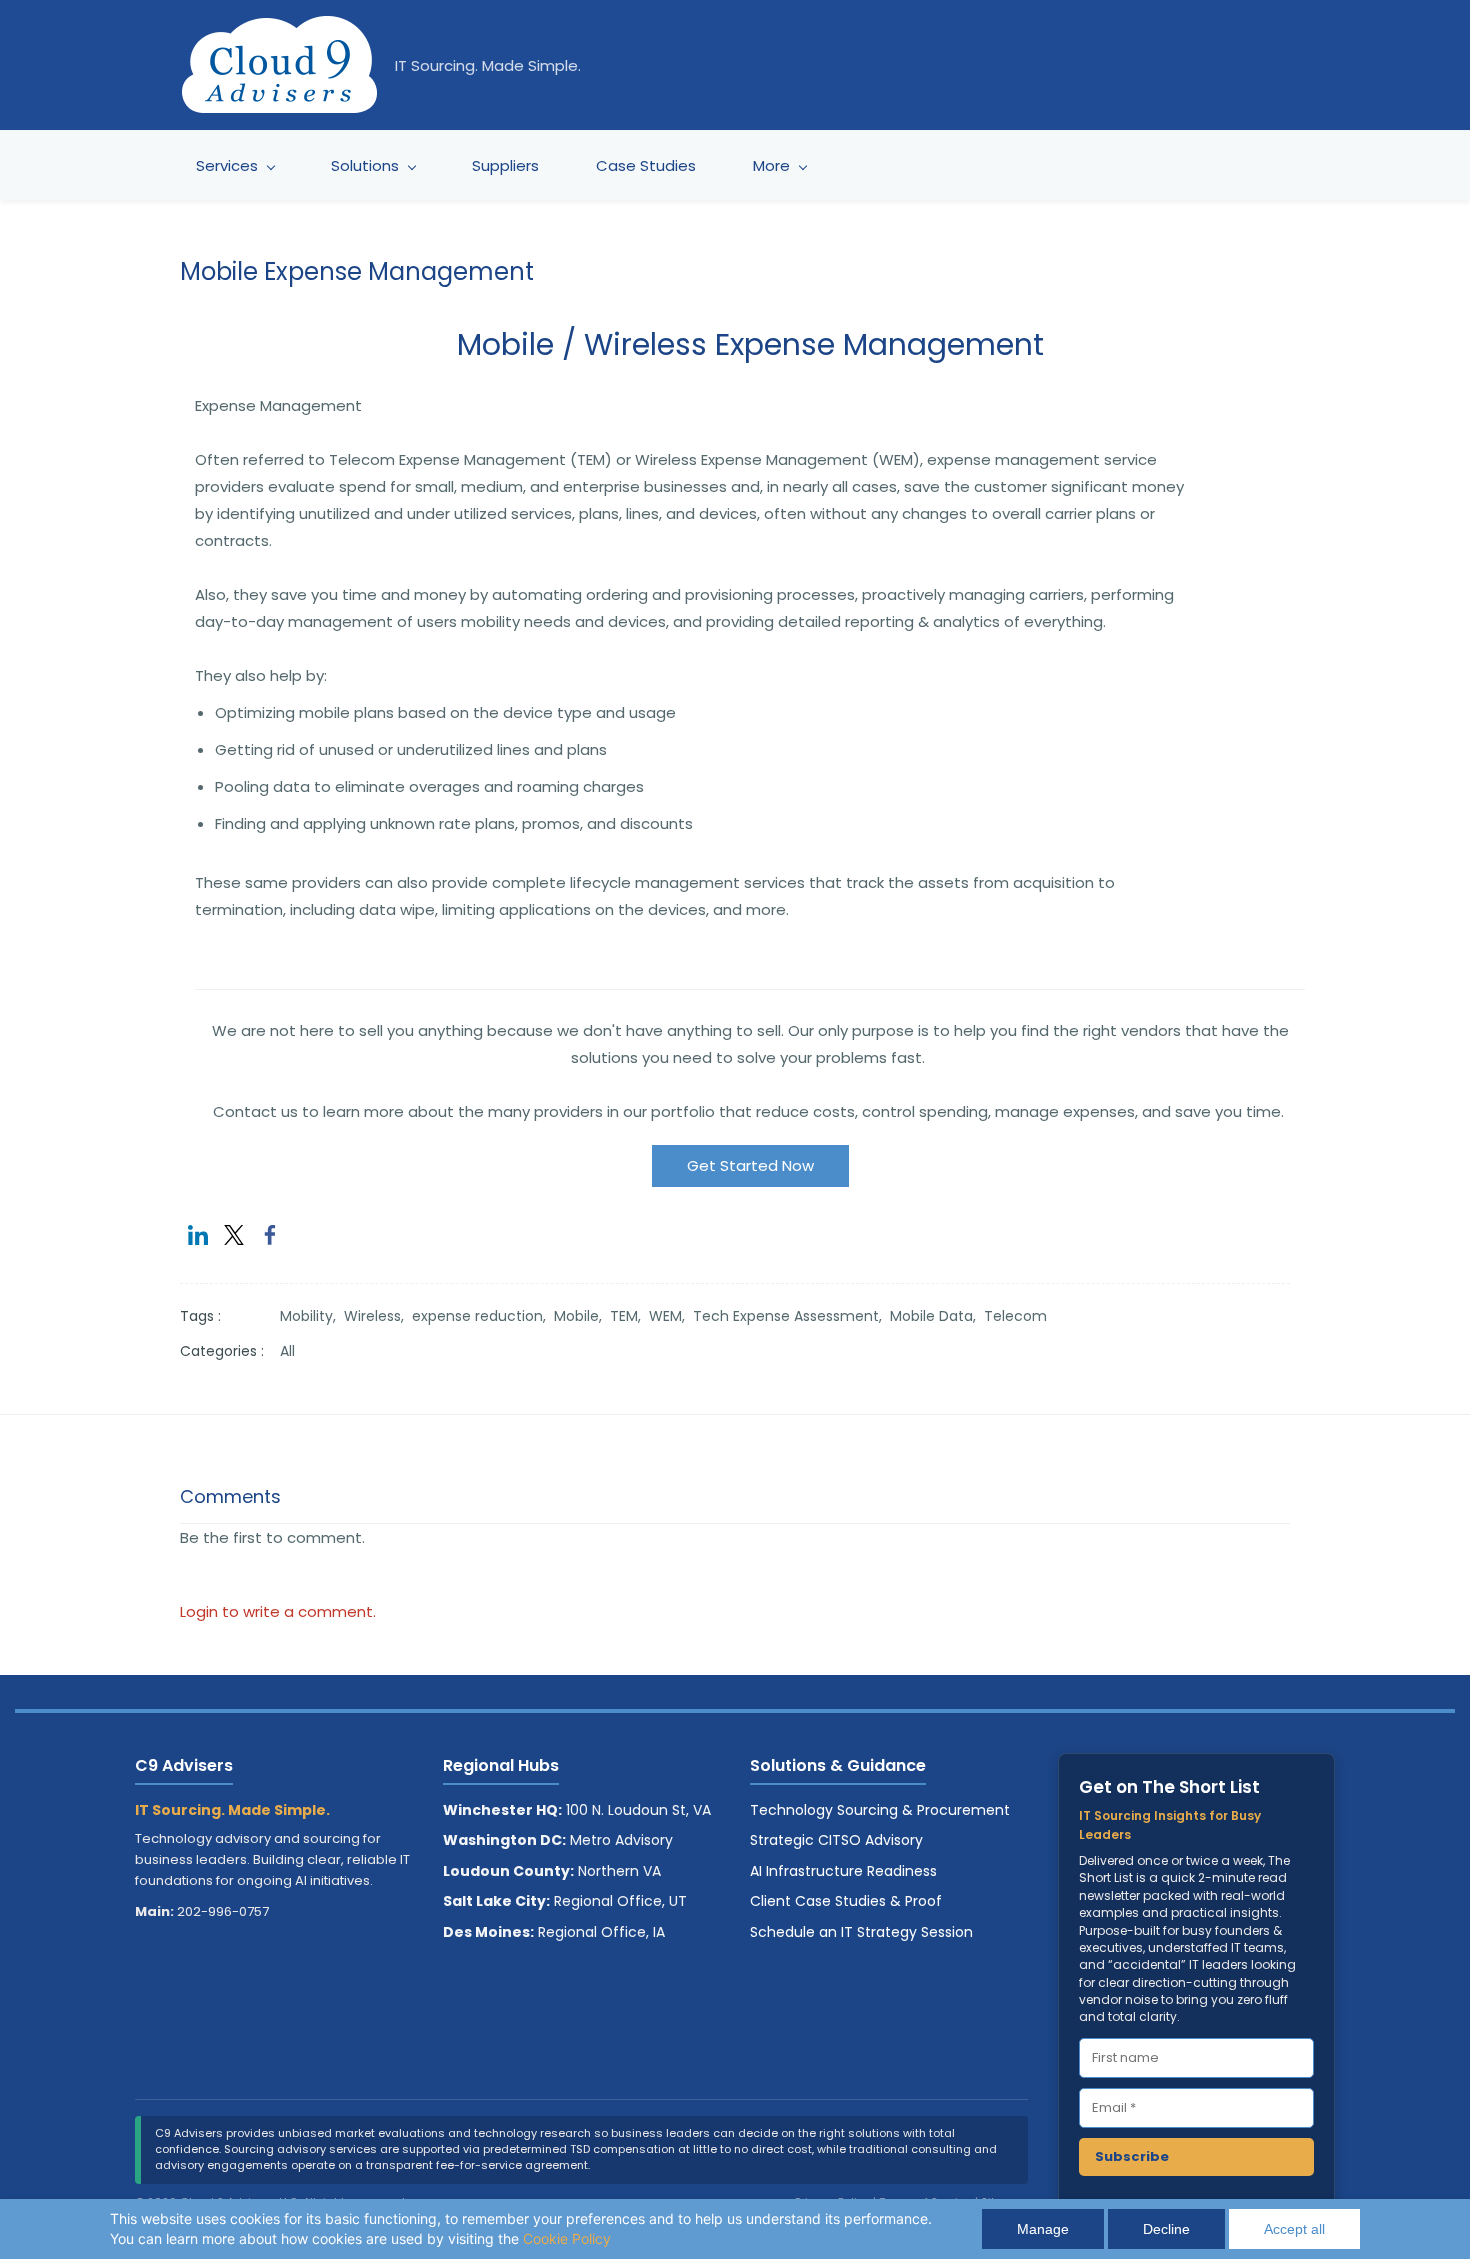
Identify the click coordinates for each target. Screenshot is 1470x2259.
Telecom (1015, 1316)
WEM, (671, 1316)
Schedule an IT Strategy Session (861, 1932)
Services (227, 165)
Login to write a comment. (278, 1611)
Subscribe (1132, 2156)
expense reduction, (483, 1316)
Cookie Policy (567, 2238)
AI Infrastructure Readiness (843, 1871)
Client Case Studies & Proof (846, 1901)
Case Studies (646, 165)
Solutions (365, 165)
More (771, 165)
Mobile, (582, 1316)
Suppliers (505, 165)
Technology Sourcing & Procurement (880, 1810)
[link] (198, 1235)
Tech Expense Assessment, (791, 1316)
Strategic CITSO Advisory (836, 1840)
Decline (1166, 2229)
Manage (1043, 2229)
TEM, (629, 1316)
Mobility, (312, 1316)
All (287, 1351)
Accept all (1294, 2229)
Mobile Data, (937, 1316)
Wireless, (378, 1316)
